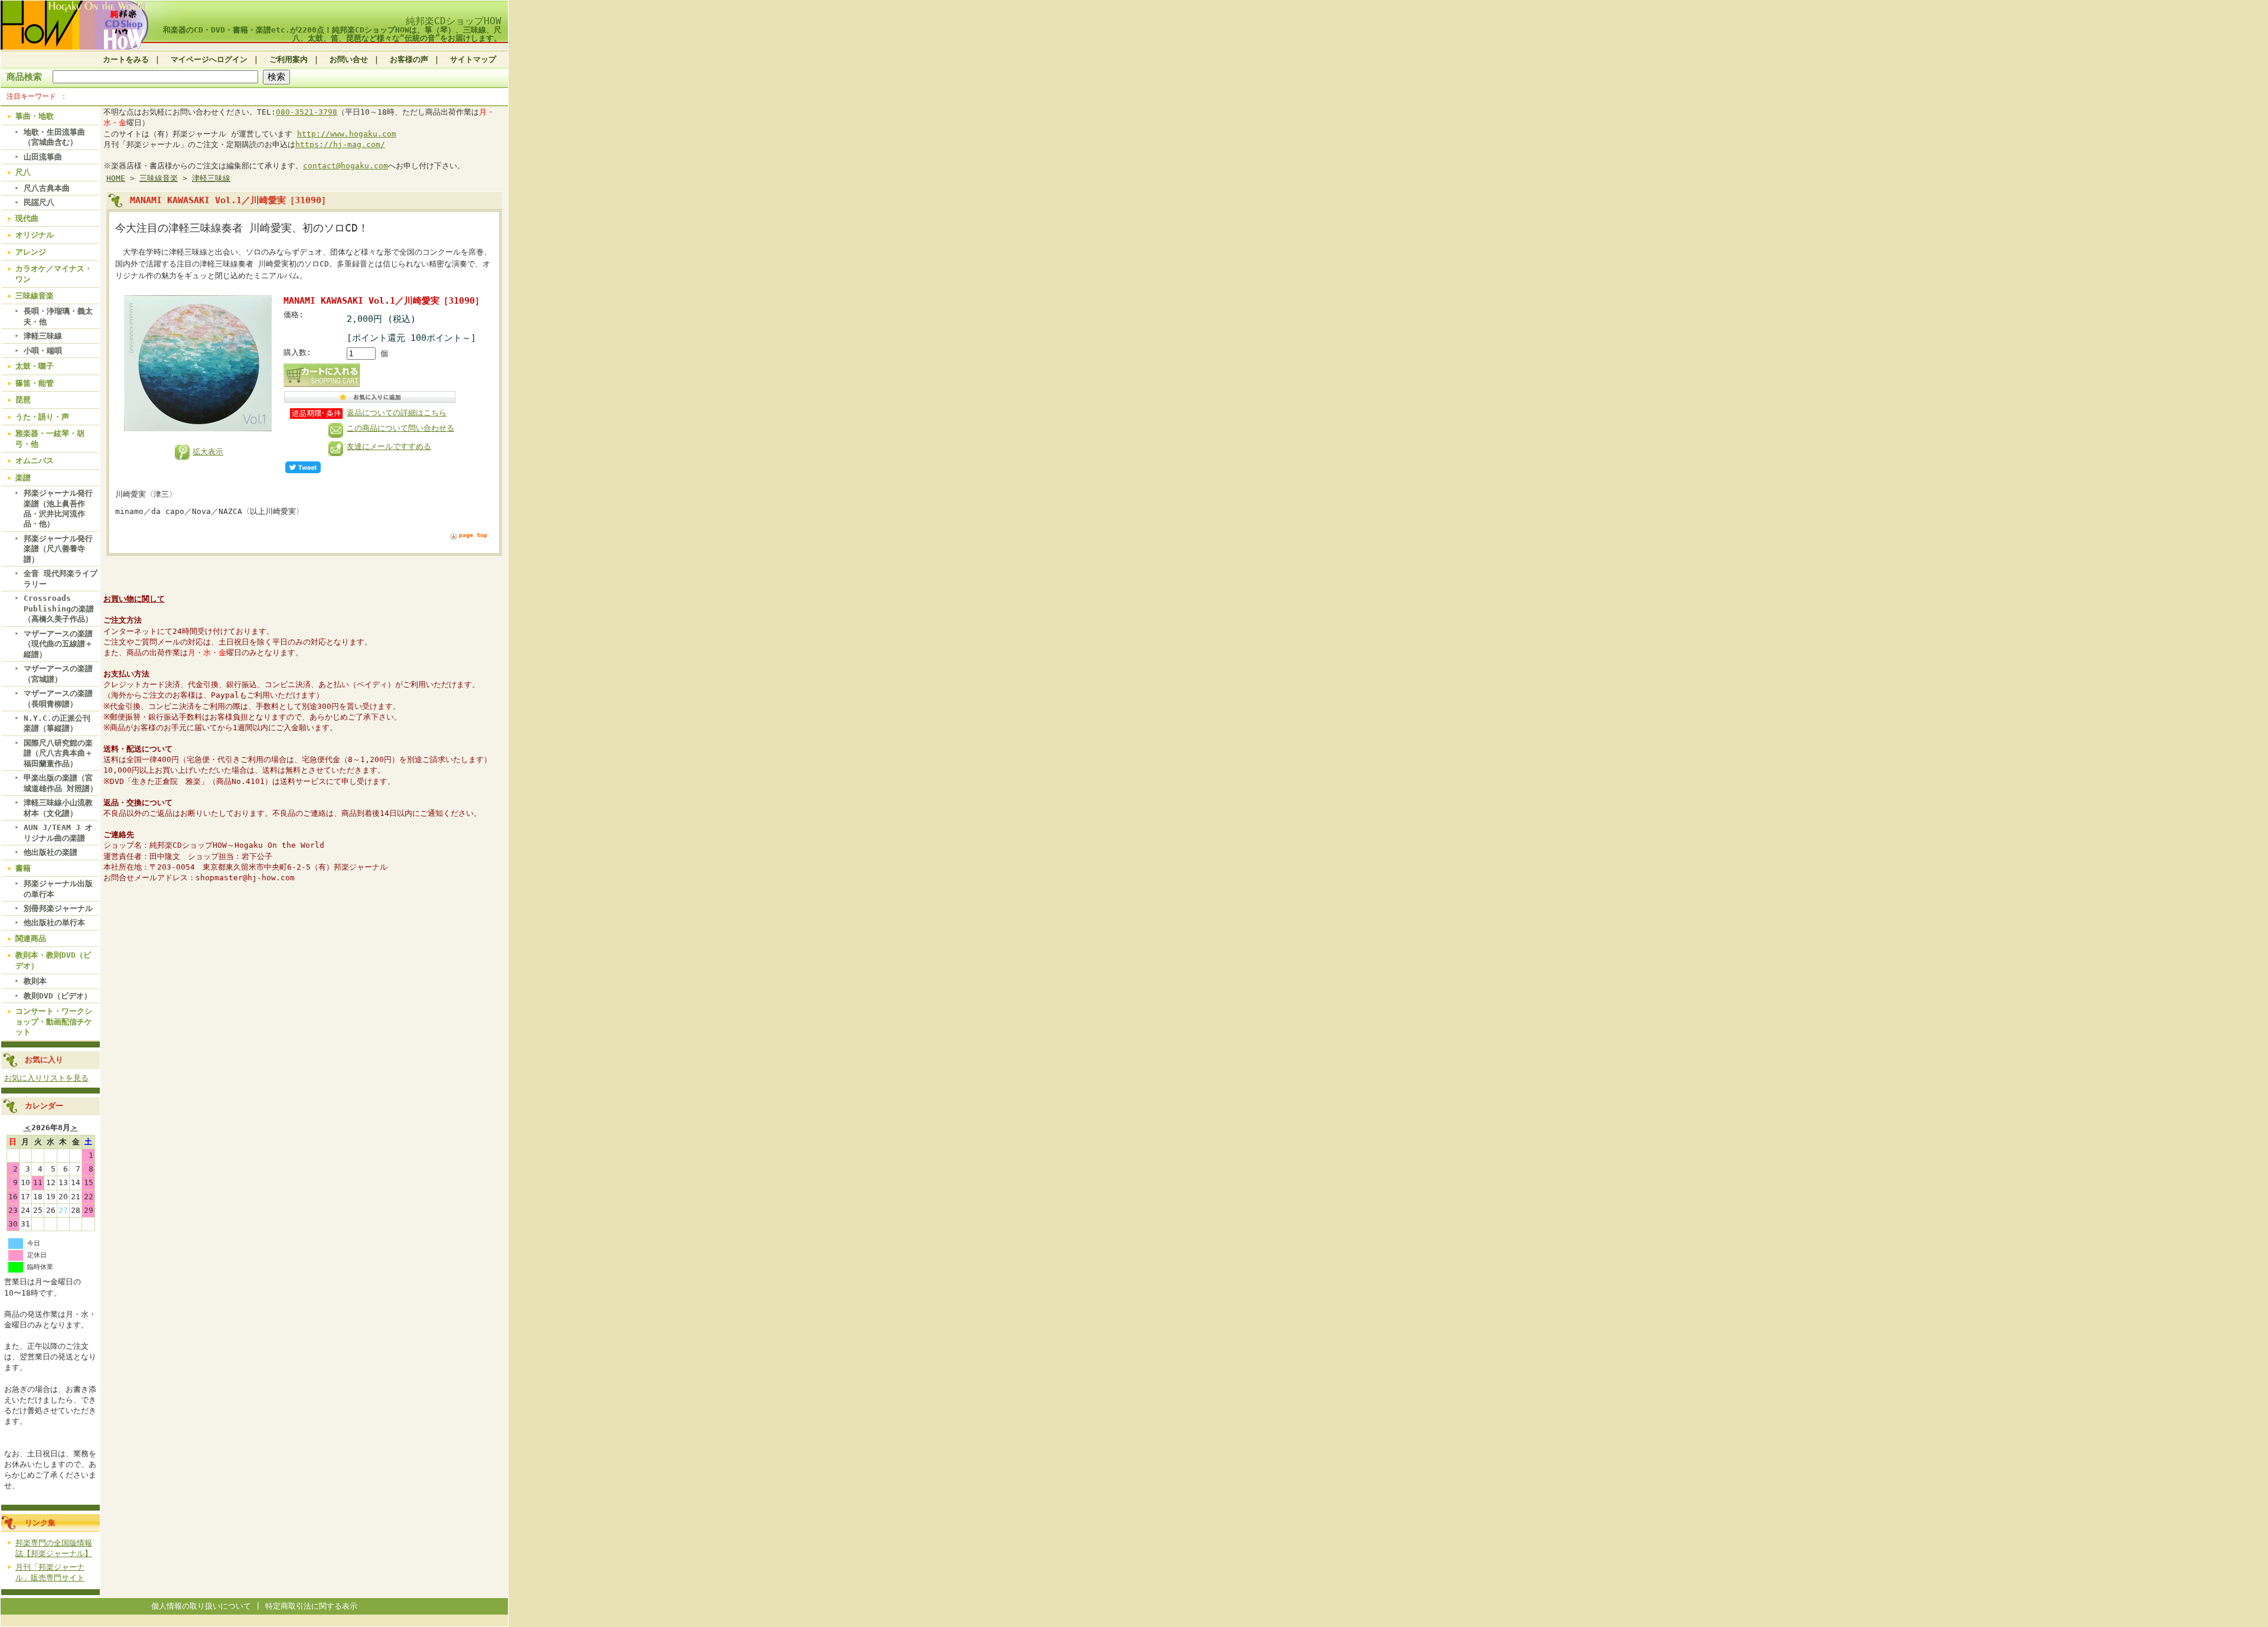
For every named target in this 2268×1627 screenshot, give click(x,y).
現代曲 (27, 218)
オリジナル (35, 235)
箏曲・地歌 (35, 116)
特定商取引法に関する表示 (311, 1606)
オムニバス (35, 461)
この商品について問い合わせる (400, 428)
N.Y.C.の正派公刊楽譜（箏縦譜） (57, 723)
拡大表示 (208, 452)
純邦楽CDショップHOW (454, 21)
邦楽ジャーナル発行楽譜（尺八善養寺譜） (58, 549)
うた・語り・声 (42, 417)
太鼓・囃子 (35, 366)
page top (473, 535)
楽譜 (23, 478)
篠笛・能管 (35, 383)
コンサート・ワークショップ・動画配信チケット (54, 1021)
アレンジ (31, 252)
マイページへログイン (209, 59)
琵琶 (23, 400)
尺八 (23, 172)
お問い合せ (349, 59)
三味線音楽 (35, 296)
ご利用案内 (289, 59)
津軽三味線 (43, 336)
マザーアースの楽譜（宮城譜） (58, 673)
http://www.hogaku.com (347, 134)
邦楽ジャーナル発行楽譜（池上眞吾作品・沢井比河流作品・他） (58, 508)
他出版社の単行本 (54, 922)
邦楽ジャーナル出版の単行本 (58, 889)
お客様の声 (409, 59)
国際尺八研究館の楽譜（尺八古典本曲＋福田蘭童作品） (58, 753)
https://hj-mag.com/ (340, 144)
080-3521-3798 (307, 112)
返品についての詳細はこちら (397, 413)
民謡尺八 (39, 202)
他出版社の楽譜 (50, 852)
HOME (116, 178)
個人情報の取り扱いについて (201, 1606)
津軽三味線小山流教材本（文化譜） (58, 808)
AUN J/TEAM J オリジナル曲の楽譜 (58, 832)
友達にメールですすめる (389, 446)
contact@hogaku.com (346, 166)
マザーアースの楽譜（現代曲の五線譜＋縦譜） (58, 644)
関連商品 (31, 938)
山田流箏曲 (43, 157)
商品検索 (24, 77)
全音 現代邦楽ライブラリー (61, 578)
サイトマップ (473, 59)
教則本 (35, 981)
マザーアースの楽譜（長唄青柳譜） (58, 698)
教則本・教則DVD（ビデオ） (53, 960)
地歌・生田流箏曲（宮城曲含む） (54, 137)
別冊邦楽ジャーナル (58, 908)
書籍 (23, 868)
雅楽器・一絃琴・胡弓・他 (50, 438)
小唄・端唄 (43, 351)
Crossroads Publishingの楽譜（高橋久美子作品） (59, 609)
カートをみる (126, 59)
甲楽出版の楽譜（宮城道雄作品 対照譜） (61, 783)
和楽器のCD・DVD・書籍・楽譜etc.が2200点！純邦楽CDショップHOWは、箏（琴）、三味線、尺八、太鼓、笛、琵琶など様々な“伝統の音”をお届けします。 (332, 34)
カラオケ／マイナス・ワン (54, 274)
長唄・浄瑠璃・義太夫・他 (58, 316)
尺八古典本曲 (47, 188)
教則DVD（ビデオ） (58, 996)
